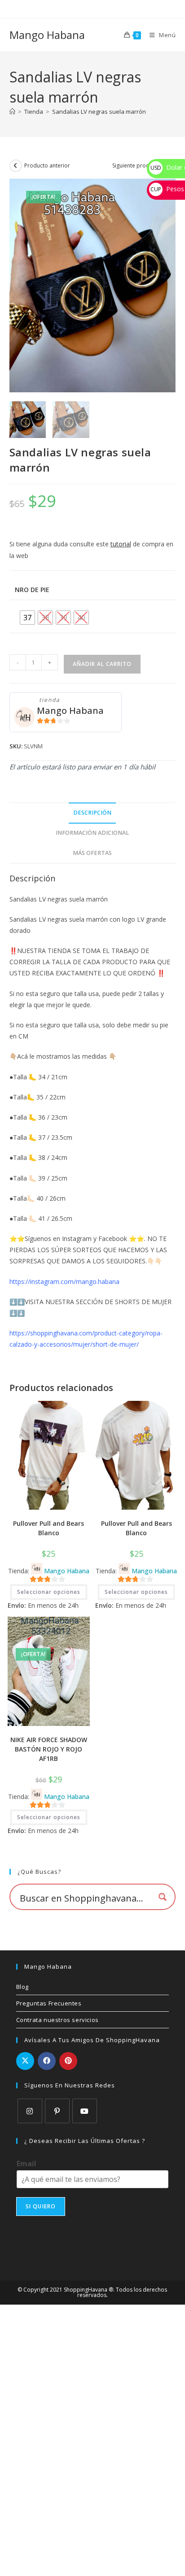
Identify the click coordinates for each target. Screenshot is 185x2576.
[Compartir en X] (25, 2061)
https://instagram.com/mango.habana (64, 1282)
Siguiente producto (137, 165)
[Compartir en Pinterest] (68, 2061)
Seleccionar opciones (49, 1592)
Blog (22, 1987)
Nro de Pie (32, 590)
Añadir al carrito (102, 664)
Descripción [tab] (92, 813)
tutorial (121, 544)
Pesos (167, 189)
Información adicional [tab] (92, 833)
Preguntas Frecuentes (49, 2003)
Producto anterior (47, 165)
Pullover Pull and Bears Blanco (48, 1528)
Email (26, 2164)
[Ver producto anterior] (16, 166)
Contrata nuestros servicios (57, 2020)
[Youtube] (85, 2111)
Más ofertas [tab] (92, 853)
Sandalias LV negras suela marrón (99, 112)
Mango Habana (47, 35)
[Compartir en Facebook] (47, 2061)
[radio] (27, 618)
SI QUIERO (41, 2206)
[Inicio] (12, 112)
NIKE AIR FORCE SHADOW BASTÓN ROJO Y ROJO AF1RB (49, 1749)
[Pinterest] (57, 2111)
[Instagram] (30, 2111)
